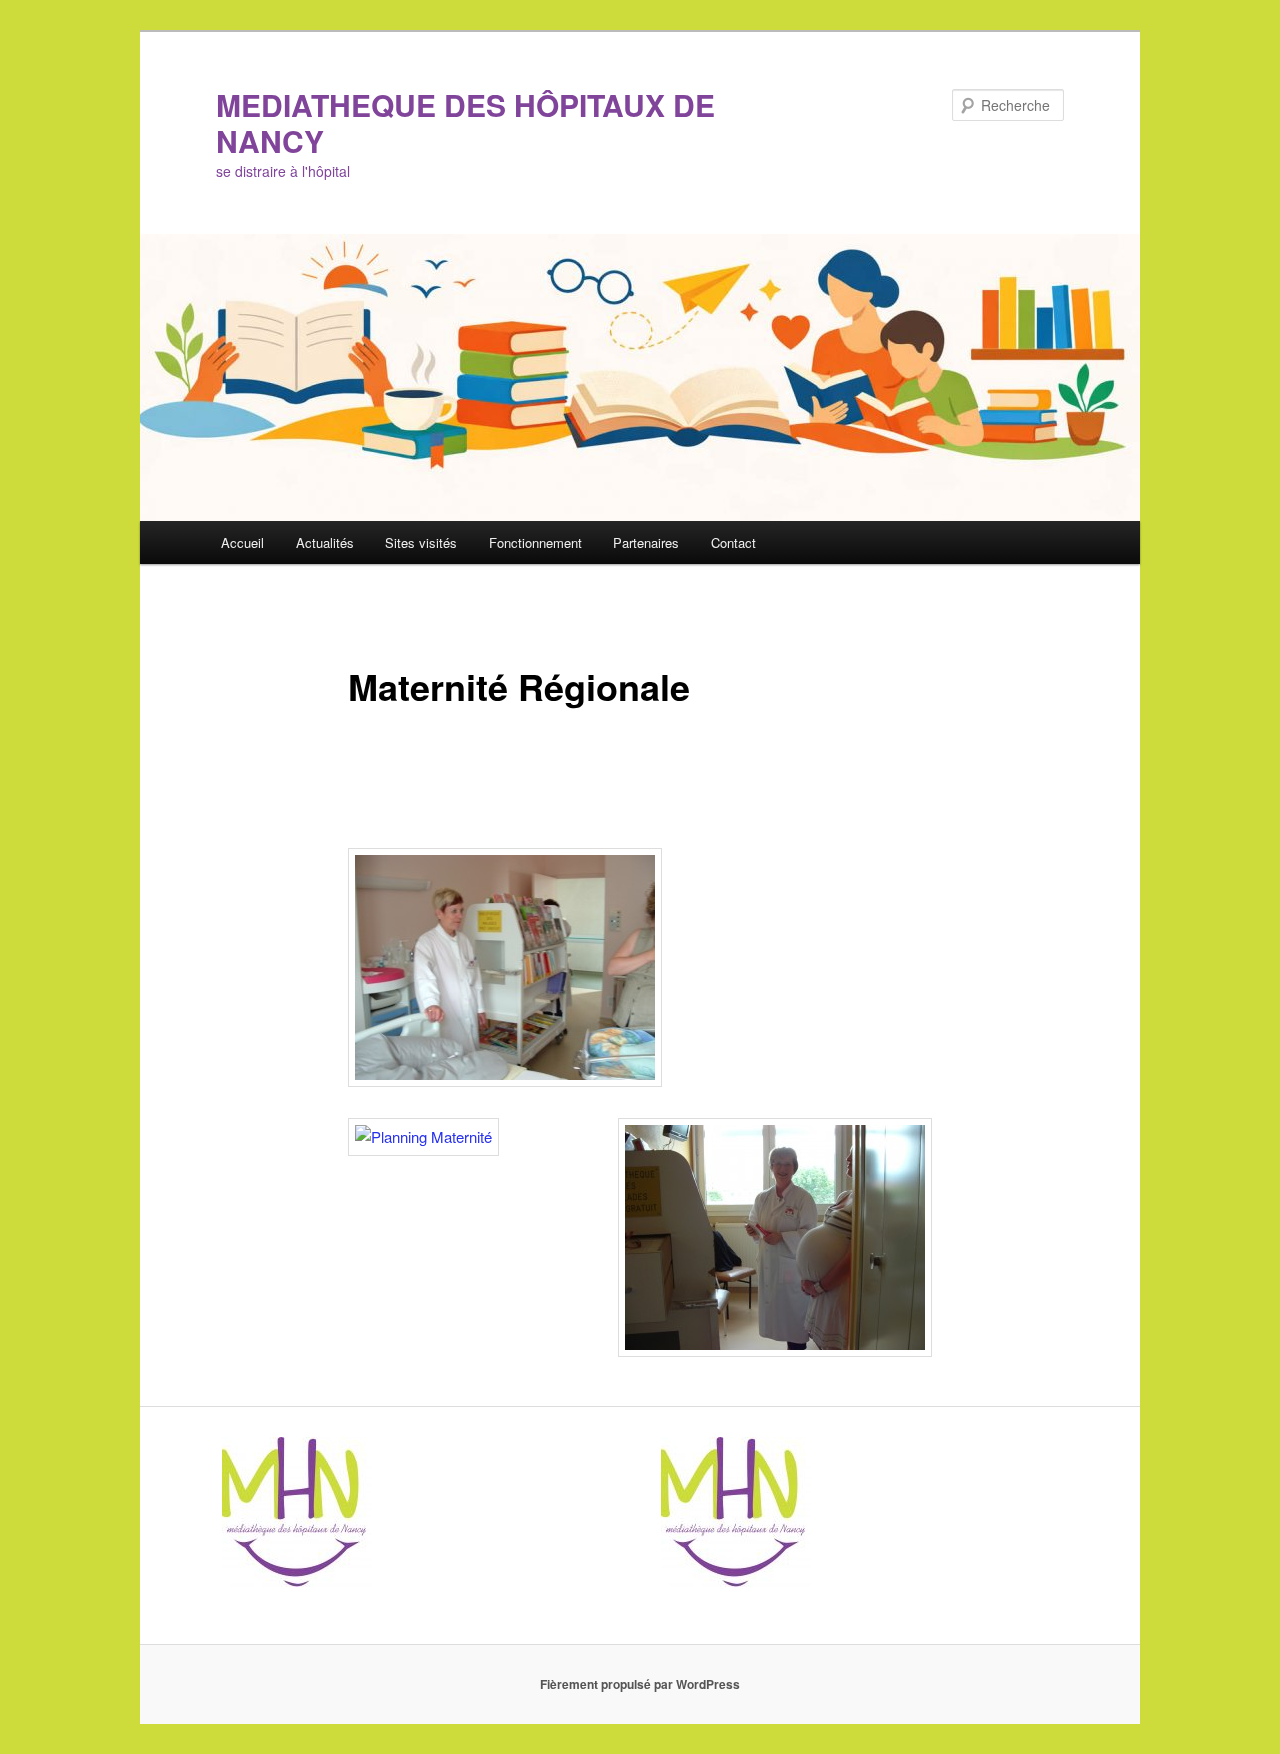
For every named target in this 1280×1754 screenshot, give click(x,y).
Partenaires (646, 542)
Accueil (242, 542)
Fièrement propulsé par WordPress (640, 1684)
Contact (733, 542)
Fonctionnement (535, 542)
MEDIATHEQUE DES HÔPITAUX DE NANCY (465, 122)
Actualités (325, 542)
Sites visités (421, 542)
